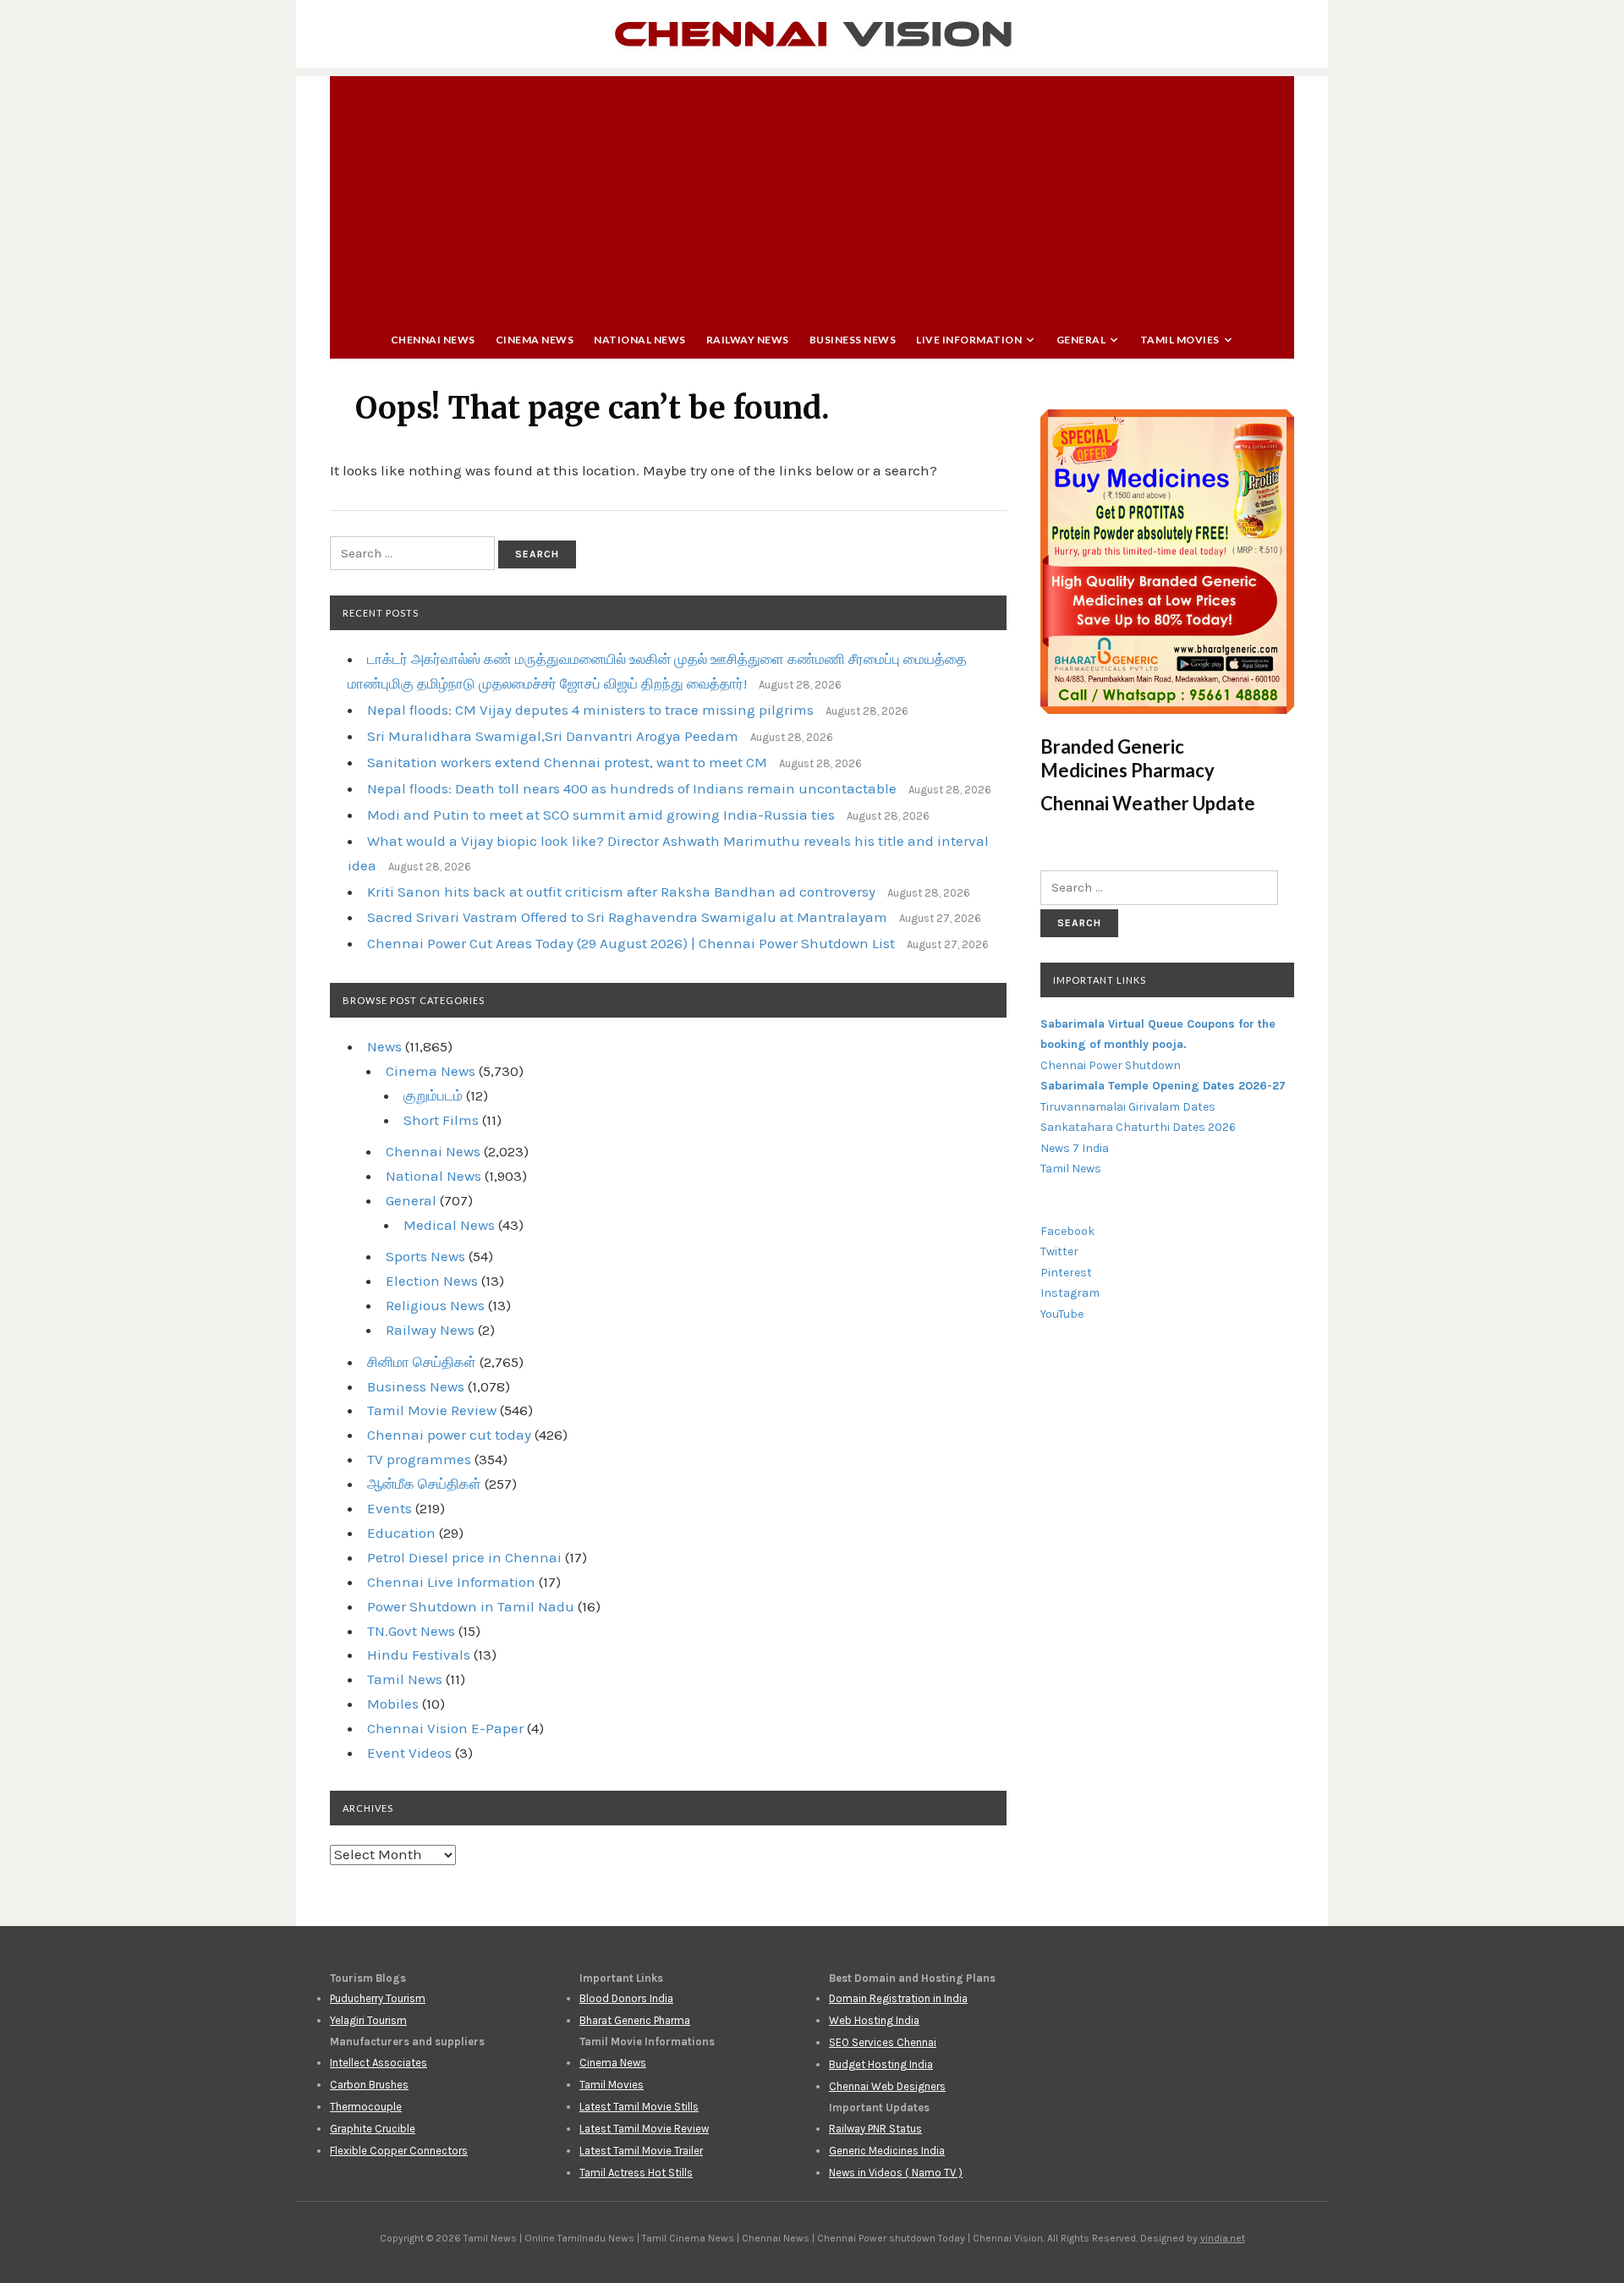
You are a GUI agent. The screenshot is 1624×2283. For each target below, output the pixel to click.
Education (401, 1533)
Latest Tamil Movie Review (644, 2129)
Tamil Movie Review (432, 1410)
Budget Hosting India (881, 2064)
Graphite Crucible (373, 2129)
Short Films (441, 1120)
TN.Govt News (411, 1631)
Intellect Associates (379, 2063)
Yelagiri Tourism (368, 2020)
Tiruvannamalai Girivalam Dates (1128, 1107)
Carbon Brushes (369, 2085)
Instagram (1070, 1293)
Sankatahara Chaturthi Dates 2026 (1138, 1127)
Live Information (969, 340)
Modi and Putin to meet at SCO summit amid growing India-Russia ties (601, 815)
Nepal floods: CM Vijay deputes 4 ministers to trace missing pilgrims (590, 710)
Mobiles (393, 1704)
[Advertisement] (812, 195)
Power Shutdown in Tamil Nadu (471, 1606)
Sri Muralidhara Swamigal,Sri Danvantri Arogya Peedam (553, 736)
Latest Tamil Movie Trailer (641, 2151)
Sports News (425, 1256)
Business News (853, 340)
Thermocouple (366, 2107)
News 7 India (1075, 1148)
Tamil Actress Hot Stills (636, 2173)
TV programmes (419, 1459)
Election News (432, 1281)
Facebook (1067, 1231)
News (384, 1046)
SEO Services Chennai (883, 2042)
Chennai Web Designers (887, 2086)
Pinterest (1066, 1273)
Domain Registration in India (898, 1998)
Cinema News (535, 340)
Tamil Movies (1180, 340)
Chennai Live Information (451, 1582)
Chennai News (433, 340)
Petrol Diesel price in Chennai (464, 1557)
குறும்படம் (433, 1095)
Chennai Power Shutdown (1111, 1065)
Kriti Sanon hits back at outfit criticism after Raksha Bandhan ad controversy (621, 892)
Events (390, 1508)
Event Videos (409, 1753)
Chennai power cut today (449, 1435)
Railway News (748, 340)
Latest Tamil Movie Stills (639, 2107)
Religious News (435, 1305)
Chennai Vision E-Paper (445, 1728)
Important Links (1100, 980)
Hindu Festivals (419, 1655)
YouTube (1062, 1314)
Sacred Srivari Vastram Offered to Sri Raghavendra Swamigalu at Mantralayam (627, 917)
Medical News (449, 1225)
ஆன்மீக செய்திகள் (424, 1484)
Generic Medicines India (887, 2151)
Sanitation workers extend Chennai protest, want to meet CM (567, 762)
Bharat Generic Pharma (635, 2020)
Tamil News (405, 1679)
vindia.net (1223, 2238)
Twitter (1059, 1251)
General (1081, 340)
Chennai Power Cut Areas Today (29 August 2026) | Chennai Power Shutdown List (631, 943)
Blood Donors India (626, 1998)
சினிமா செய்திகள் (422, 1362)
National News (640, 340)
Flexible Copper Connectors (399, 2151)
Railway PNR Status (875, 2129)
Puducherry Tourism (378, 1998)
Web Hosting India (874, 2020)
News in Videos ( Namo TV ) (896, 2173)
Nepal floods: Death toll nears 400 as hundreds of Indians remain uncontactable (632, 788)
